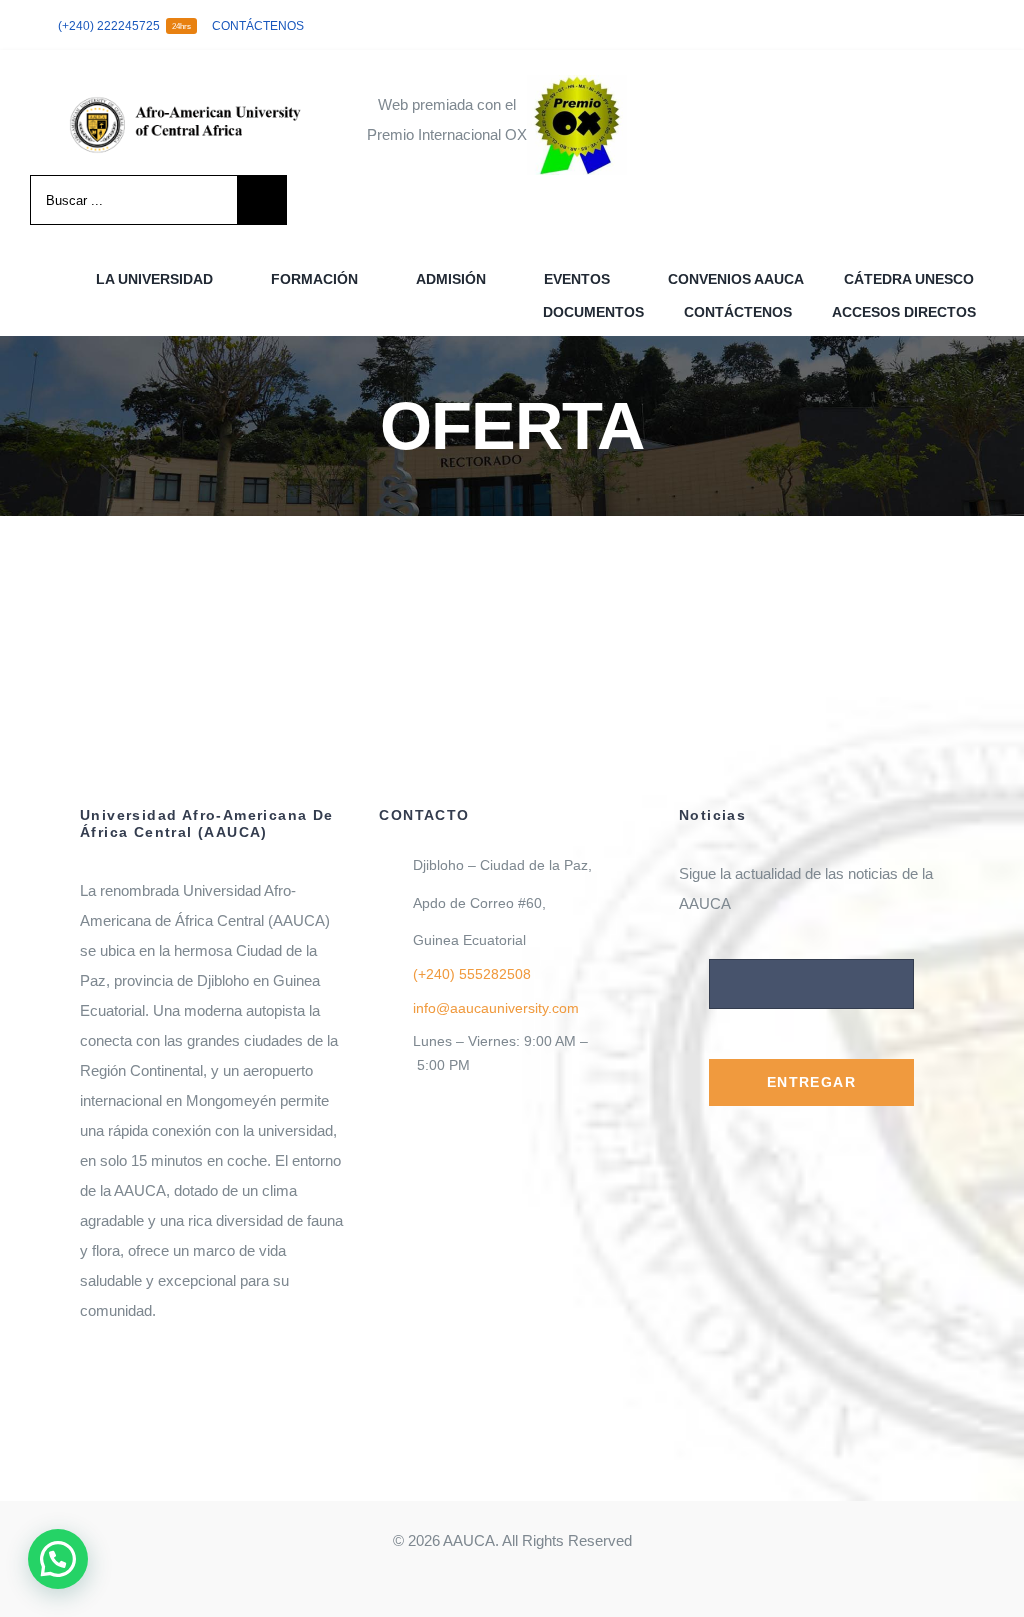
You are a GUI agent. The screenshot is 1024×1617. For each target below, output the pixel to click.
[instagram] (956, 25)
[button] (58, 1559)
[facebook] (892, 25)
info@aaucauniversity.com (496, 1008)
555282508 (472, 974)
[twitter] (924, 25)
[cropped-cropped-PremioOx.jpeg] (577, 82)
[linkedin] (988, 25)
